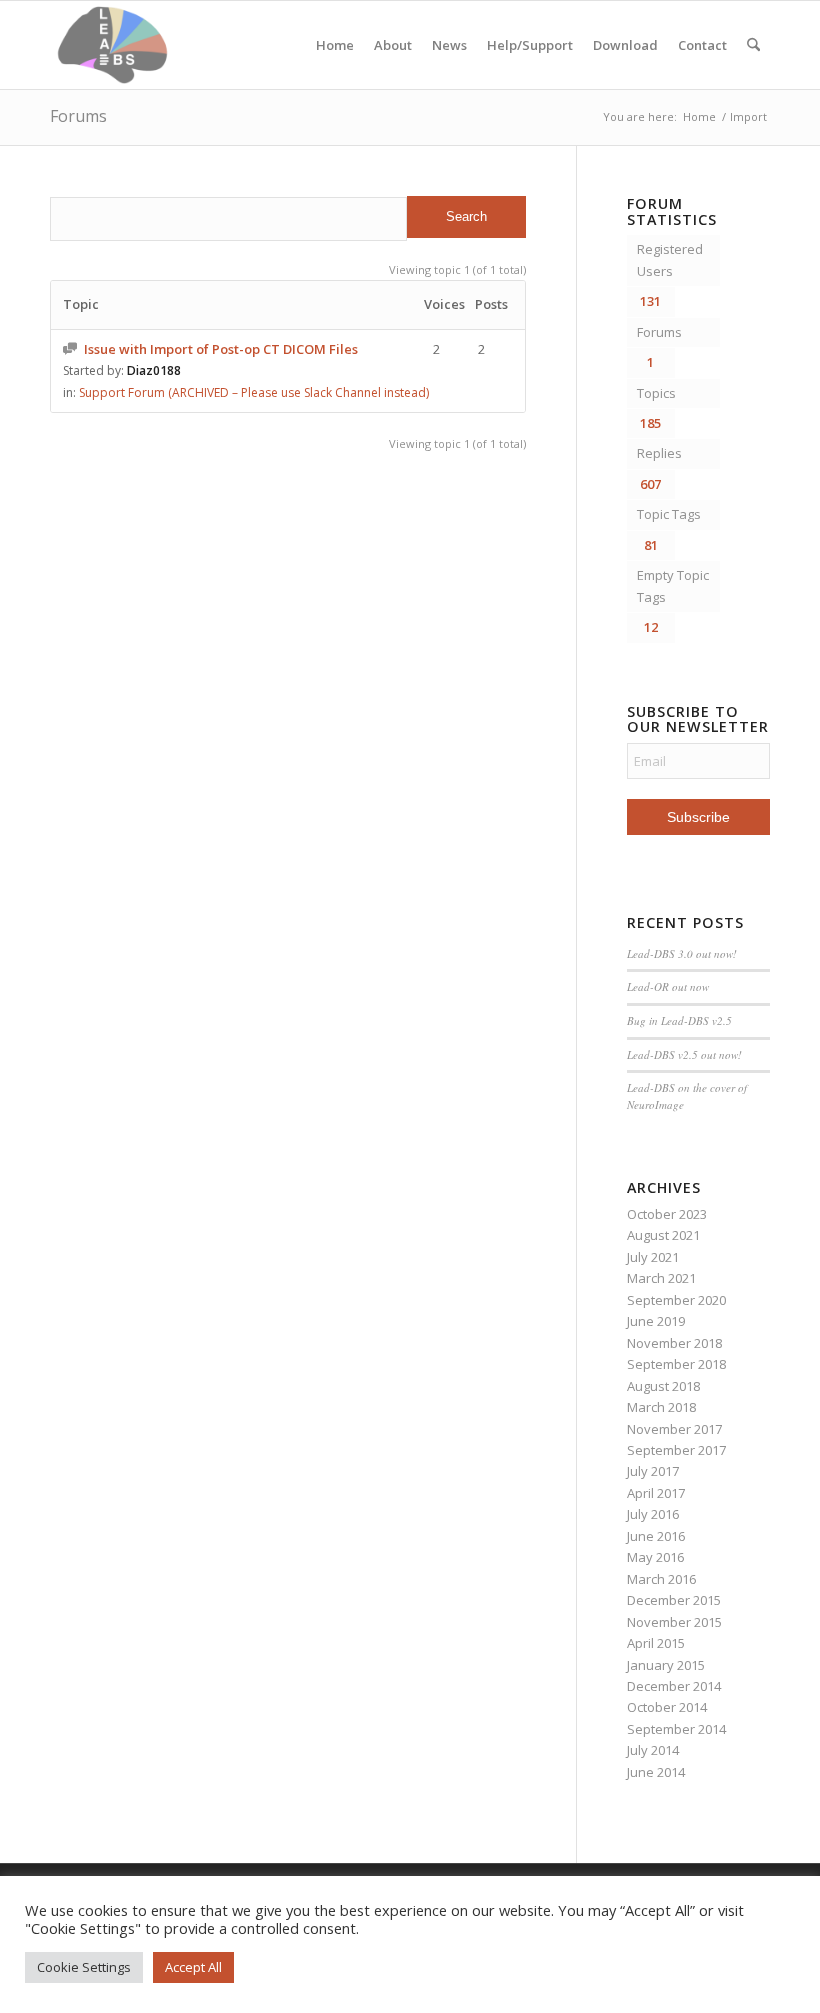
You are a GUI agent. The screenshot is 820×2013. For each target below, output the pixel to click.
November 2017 (674, 1429)
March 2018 (661, 1407)
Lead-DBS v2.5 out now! (684, 1054)
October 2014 (667, 1707)
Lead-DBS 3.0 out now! (682, 953)
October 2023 (667, 1214)
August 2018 (663, 1386)
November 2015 (674, 1622)
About (393, 45)
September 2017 (676, 1450)
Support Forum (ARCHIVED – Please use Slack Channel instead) (254, 392)
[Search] (753, 45)
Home (335, 45)
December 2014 (674, 1686)
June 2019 (656, 1321)
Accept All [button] (193, 1967)
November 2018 (674, 1343)
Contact (702, 45)
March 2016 (661, 1579)
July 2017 (653, 1471)
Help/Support (530, 45)
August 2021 (663, 1235)
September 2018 (676, 1364)
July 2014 (653, 1750)
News (449, 45)
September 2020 (676, 1300)
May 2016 (655, 1557)
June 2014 (656, 1772)
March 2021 (661, 1278)
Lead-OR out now (668, 986)
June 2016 (656, 1536)
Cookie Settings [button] (84, 1967)
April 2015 (656, 1643)
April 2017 (656, 1493)
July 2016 (653, 1514)
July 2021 (653, 1257)
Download (625, 45)
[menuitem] (753, 45)
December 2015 (674, 1600)
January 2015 (666, 1665)
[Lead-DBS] (112, 45)
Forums (78, 116)
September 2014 (676, 1729)
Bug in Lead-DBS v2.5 (679, 1020)
